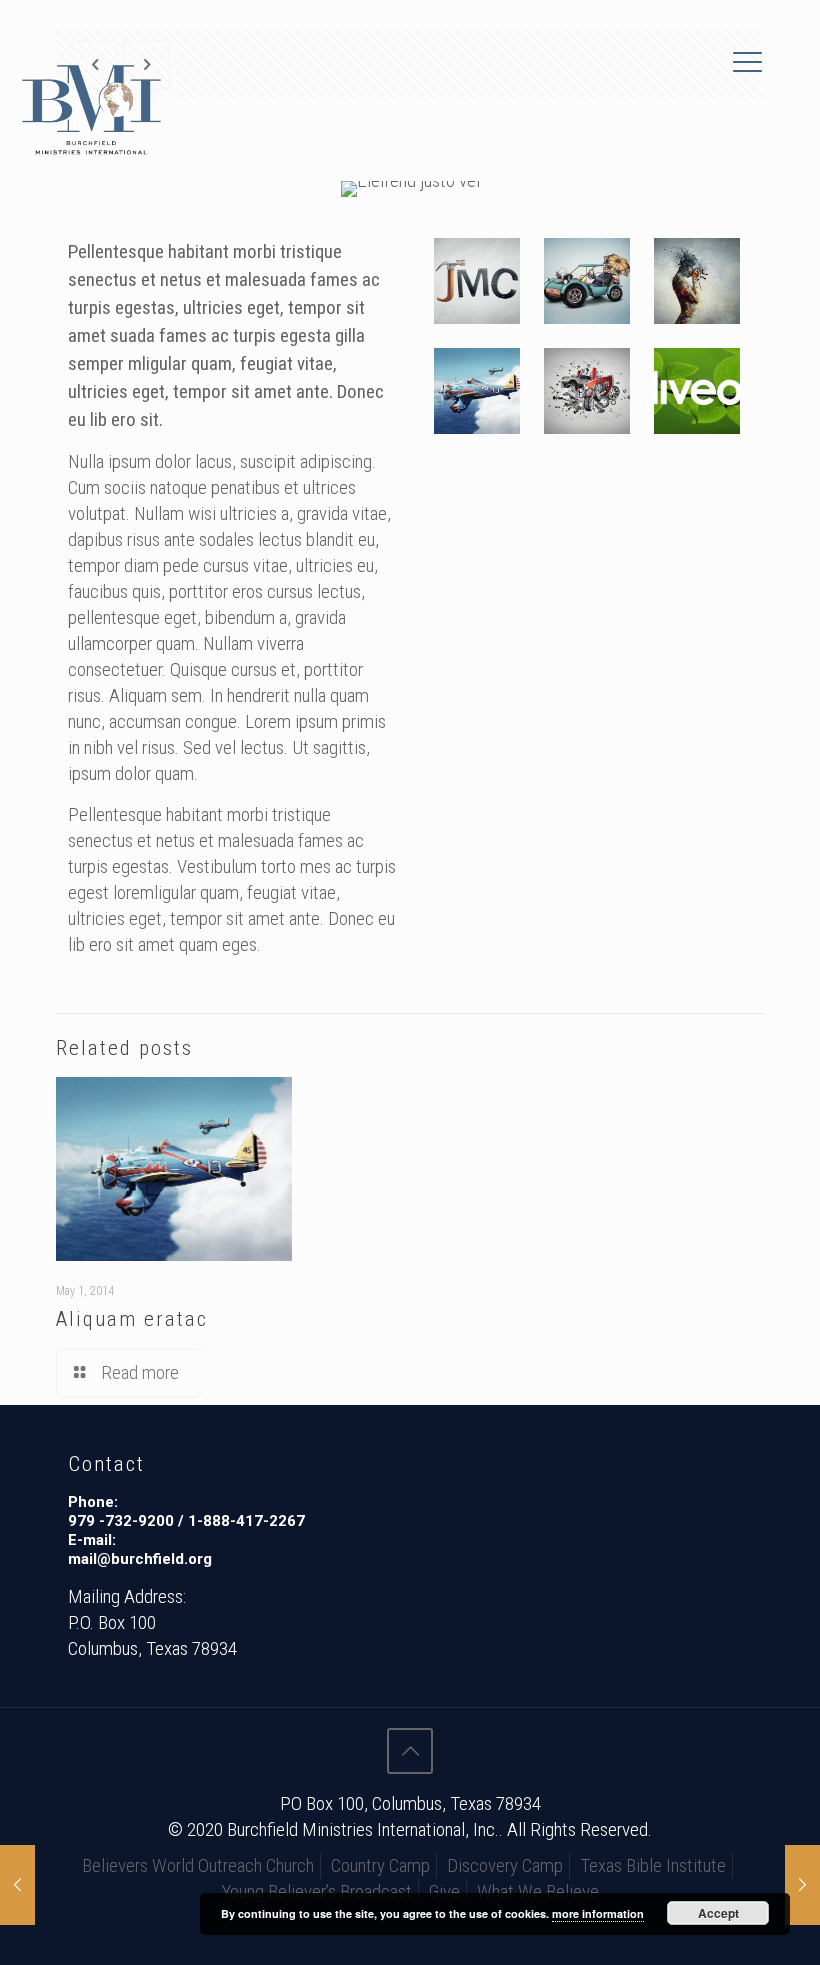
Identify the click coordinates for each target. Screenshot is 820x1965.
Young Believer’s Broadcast (316, 1891)
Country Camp (380, 1865)
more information (598, 1913)
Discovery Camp (505, 1865)
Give (444, 1891)
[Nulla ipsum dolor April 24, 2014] (802, 1885)
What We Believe (538, 1891)
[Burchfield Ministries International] (91, 110)
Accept (718, 1913)
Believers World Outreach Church (198, 1865)
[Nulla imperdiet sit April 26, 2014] (17, 1885)
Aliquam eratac (132, 1319)
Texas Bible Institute (653, 1865)
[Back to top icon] (410, 1751)
